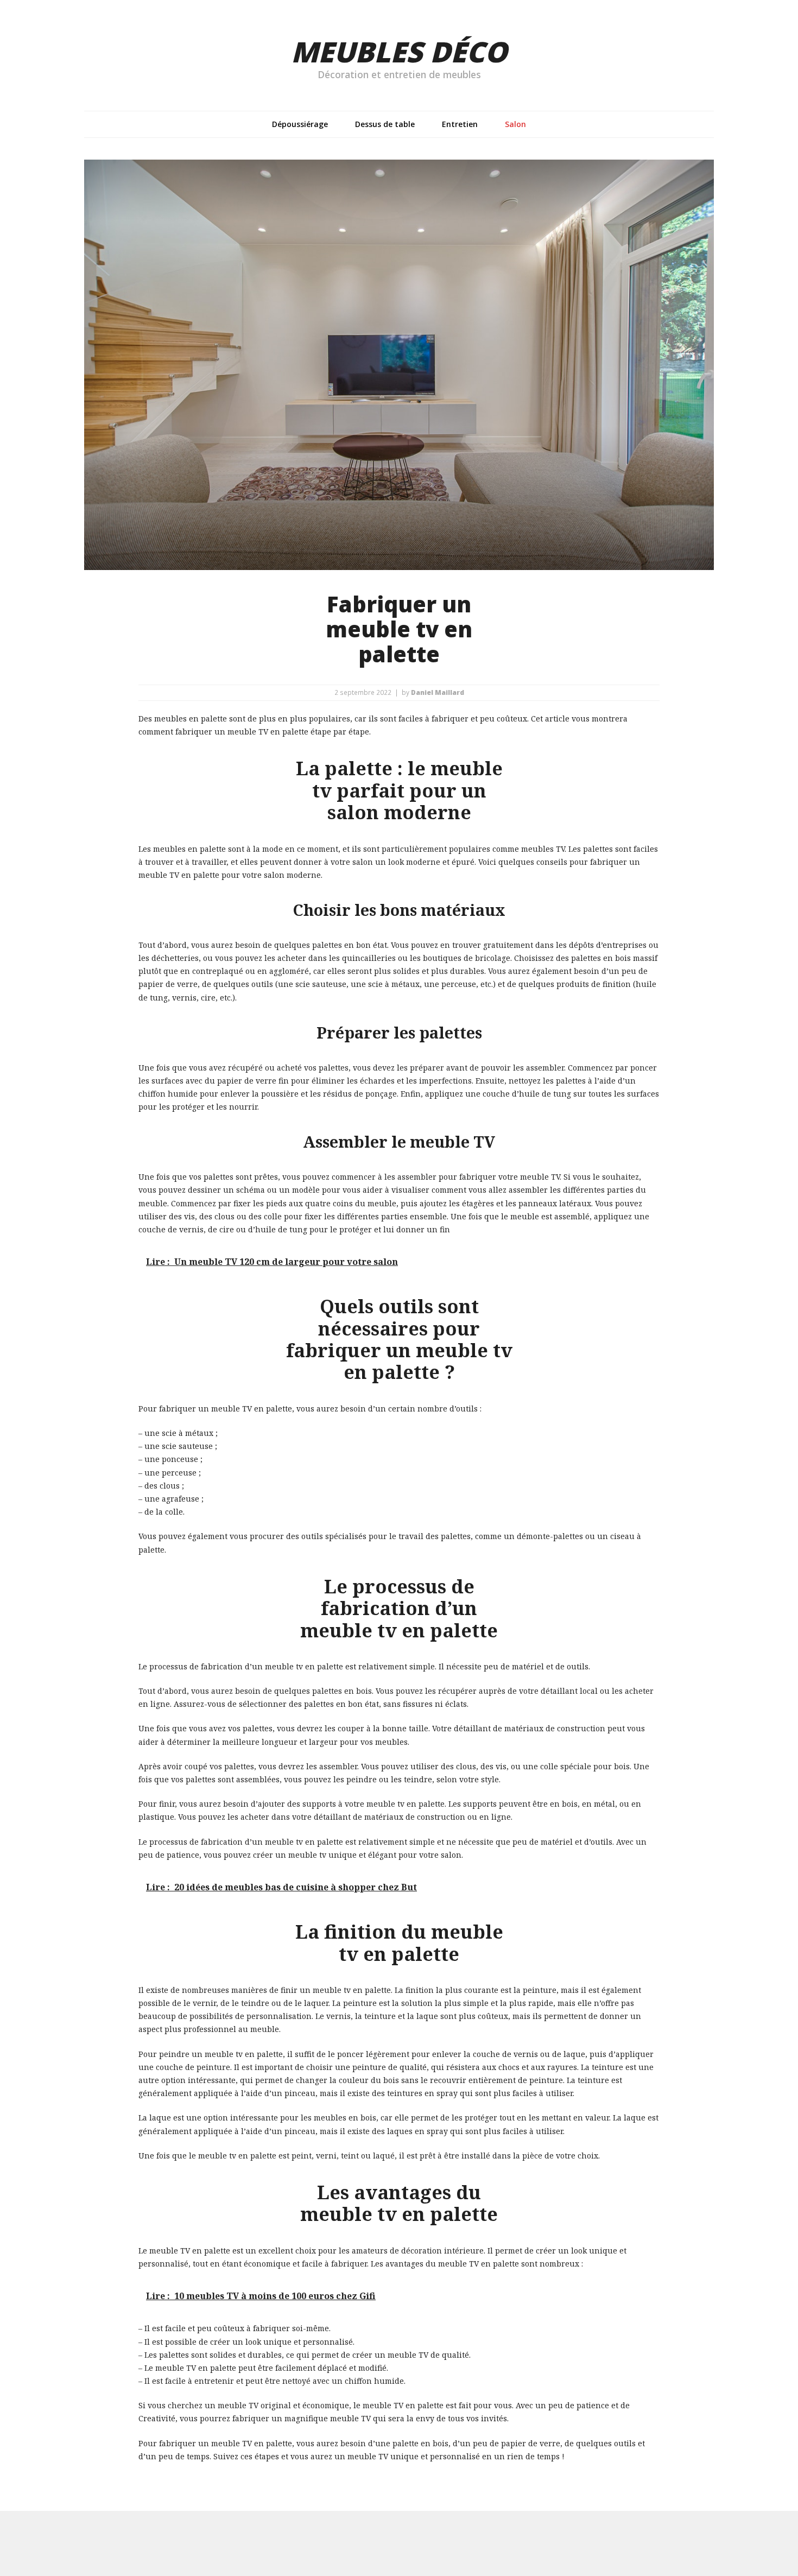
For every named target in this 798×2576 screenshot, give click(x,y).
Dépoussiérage (300, 124)
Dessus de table (385, 124)
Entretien (460, 124)
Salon (515, 124)
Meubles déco (399, 51)
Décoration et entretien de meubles (399, 74)
